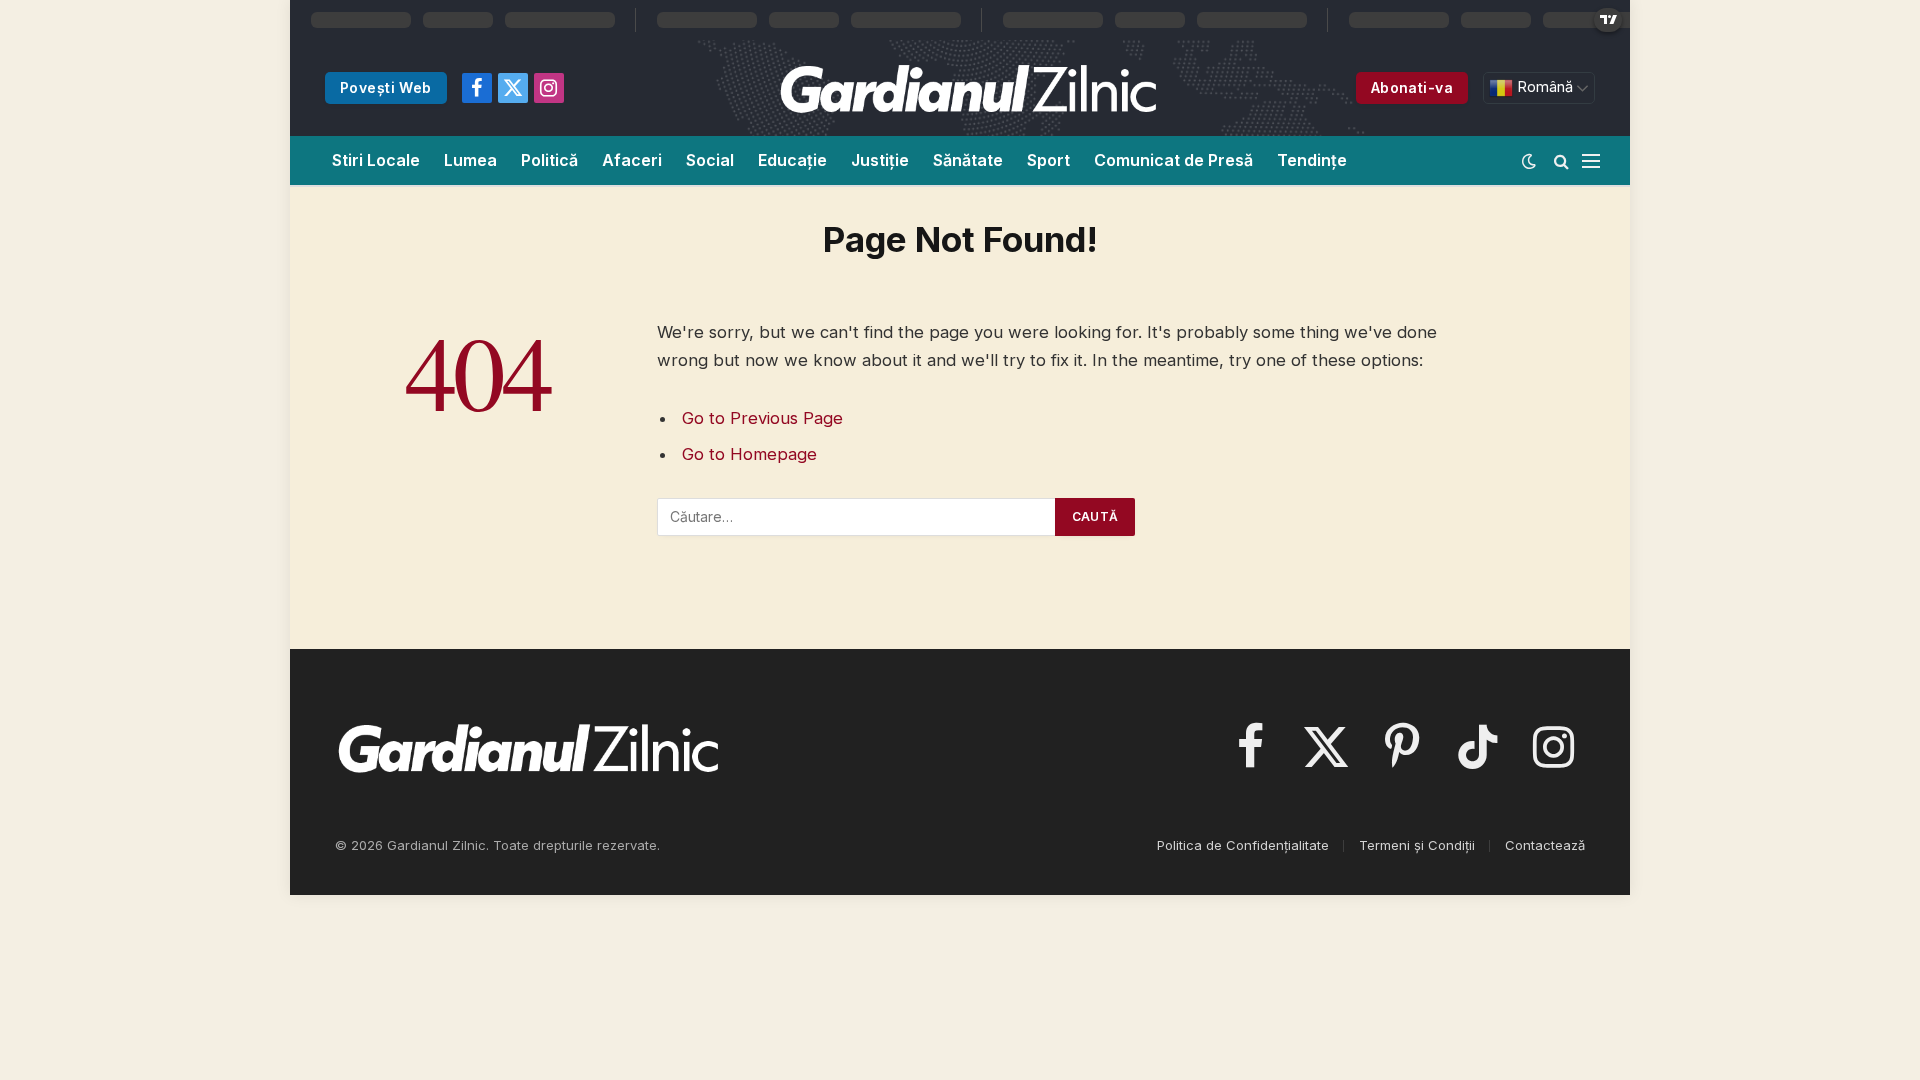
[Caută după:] (857, 517)
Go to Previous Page (762, 418)
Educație (792, 160)
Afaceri (632, 160)
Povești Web (386, 87)
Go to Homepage (749, 454)
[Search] (1561, 160)
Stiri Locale (376, 160)
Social (710, 160)
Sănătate (968, 160)
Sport (1048, 160)
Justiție (880, 160)
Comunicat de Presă (1173, 160)
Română (1543, 87)
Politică (549, 160)
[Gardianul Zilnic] (967, 88)
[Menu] (1591, 160)
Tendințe (1312, 160)
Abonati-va (1412, 87)
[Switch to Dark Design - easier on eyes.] (1529, 161)
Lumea (470, 160)
